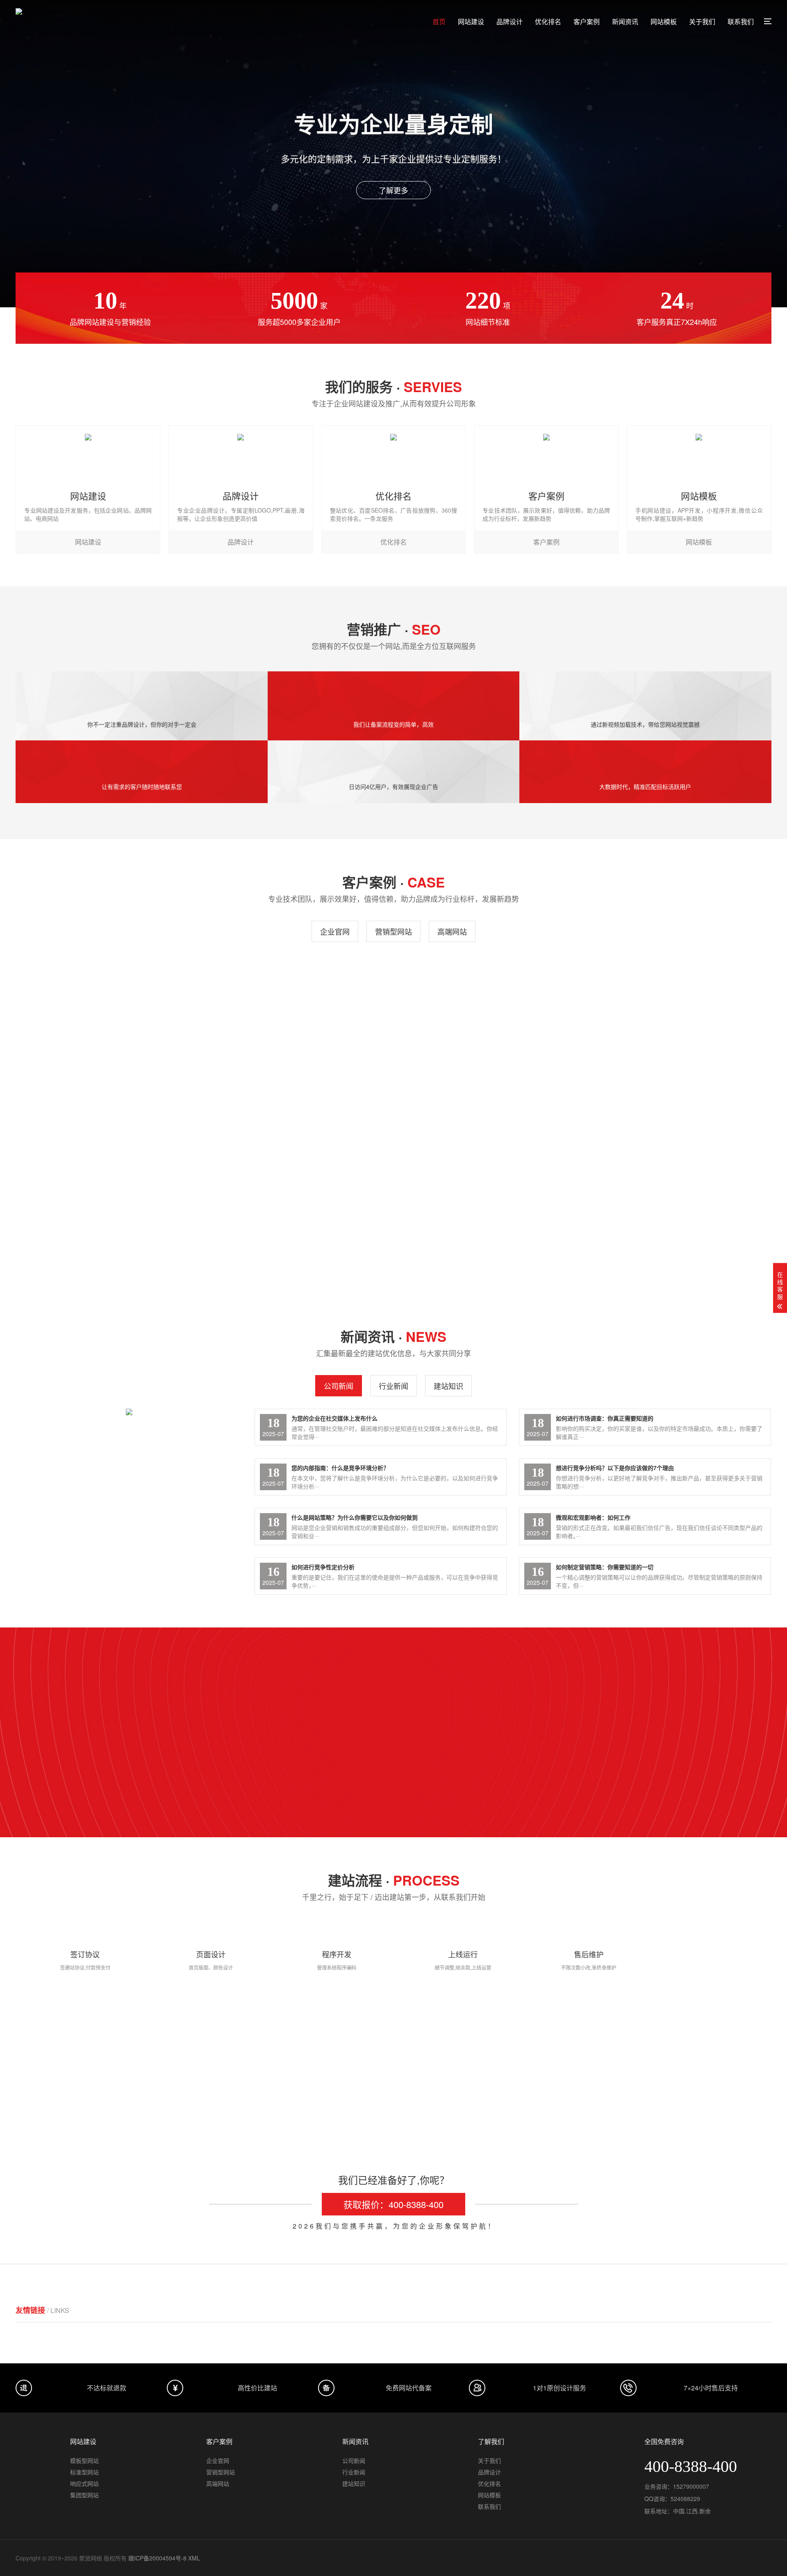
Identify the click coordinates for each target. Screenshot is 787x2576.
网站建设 (471, 22)
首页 (439, 22)
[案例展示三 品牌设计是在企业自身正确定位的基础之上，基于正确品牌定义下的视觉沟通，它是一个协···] (296, 1186)
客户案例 (587, 22)
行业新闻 (393, 1386)
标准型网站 (84, 2472)
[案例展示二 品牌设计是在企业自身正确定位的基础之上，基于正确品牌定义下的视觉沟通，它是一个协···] (491, 1186)
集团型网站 (84, 2495)
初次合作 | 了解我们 (269, 1733)
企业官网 (335, 931)
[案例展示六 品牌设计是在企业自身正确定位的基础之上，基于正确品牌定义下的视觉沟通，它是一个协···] (491, 1029)
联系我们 (741, 22)
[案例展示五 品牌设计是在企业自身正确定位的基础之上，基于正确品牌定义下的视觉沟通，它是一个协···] (686, 1029)
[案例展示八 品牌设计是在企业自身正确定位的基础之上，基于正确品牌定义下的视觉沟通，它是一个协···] (101, 1029)
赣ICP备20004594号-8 (157, 2558)
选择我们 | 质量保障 (396, 1733)
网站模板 (664, 22)
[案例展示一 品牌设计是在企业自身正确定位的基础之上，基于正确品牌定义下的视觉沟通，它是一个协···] (686, 1186)
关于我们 (702, 22)
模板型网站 (84, 2460)
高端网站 (452, 931)
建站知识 (448, 1386)
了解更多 (393, 190)
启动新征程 (585, 2104)
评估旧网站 (202, 2104)
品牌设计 (510, 22)
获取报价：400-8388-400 (393, 2204)
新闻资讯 (625, 22)
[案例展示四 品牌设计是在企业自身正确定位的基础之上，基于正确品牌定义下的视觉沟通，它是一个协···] (101, 1186)
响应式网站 (84, 2483)
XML (194, 2558)
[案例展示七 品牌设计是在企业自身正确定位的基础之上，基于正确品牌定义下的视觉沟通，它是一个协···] (296, 1029)
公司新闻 (339, 1386)
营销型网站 (393, 931)
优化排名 (548, 22)
